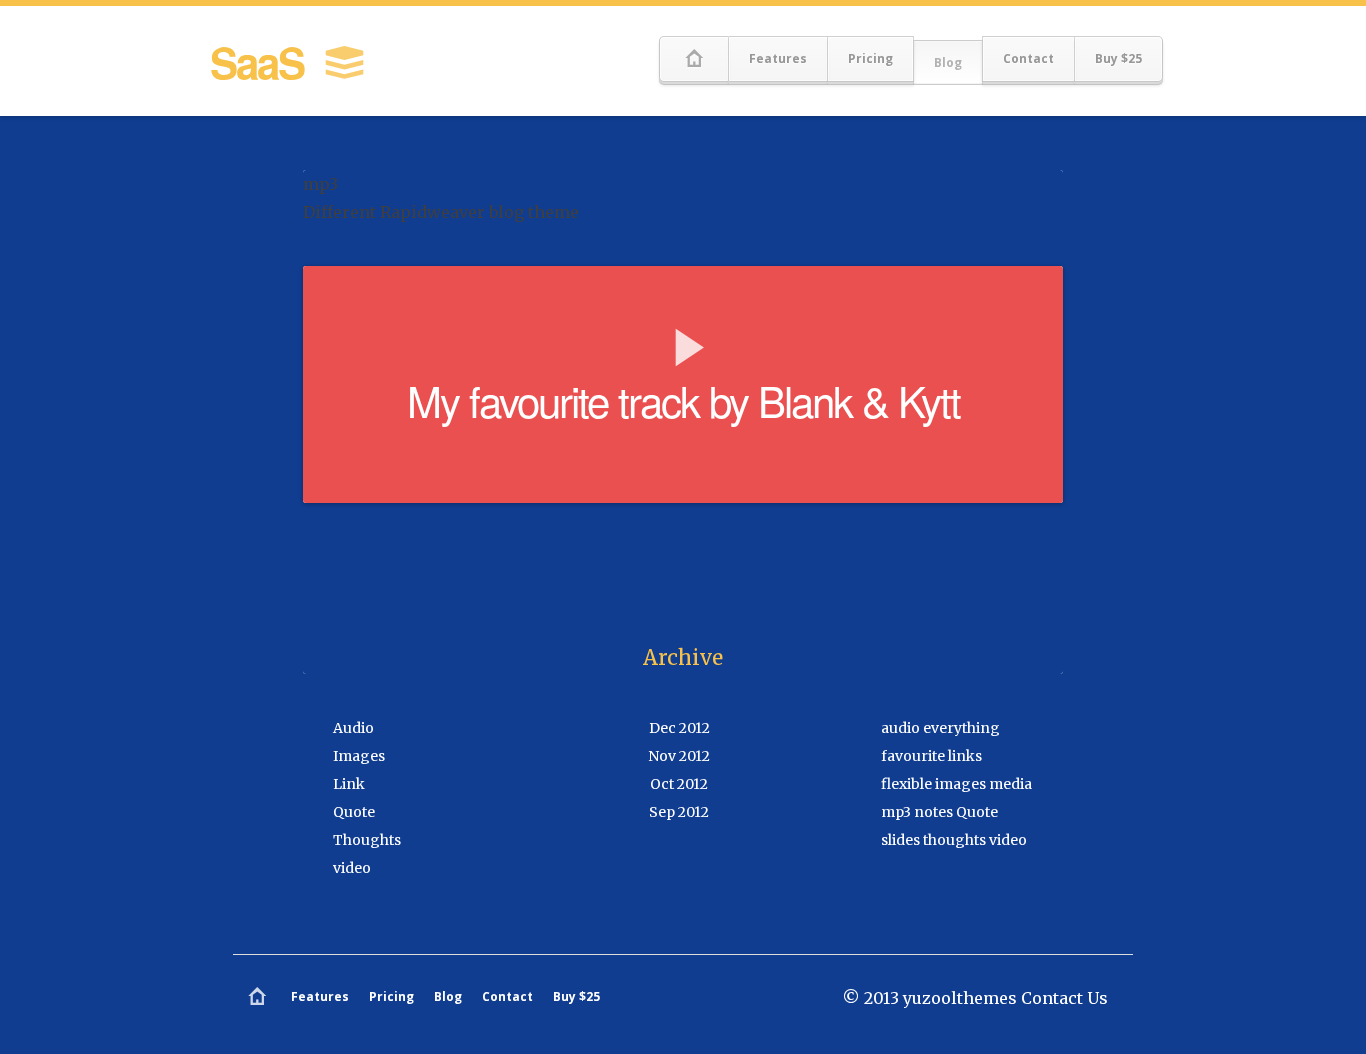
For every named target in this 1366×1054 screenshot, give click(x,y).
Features (778, 58)
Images (359, 756)
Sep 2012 (679, 812)
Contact (1028, 58)
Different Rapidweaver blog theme (441, 212)
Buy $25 (1118, 58)
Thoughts (367, 840)
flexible (906, 784)
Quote (354, 812)
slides (900, 840)
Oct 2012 (679, 784)
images (960, 784)
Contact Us (1064, 998)
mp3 (896, 812)
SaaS (262, 62)
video (352, 868)
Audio (353, 728)
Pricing (870, 58)
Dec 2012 (679, 728)
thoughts (954, 840)
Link (349, 784)
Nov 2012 (679, 756)
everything (961, 728)
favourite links (931, 756)
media (1010, 784)
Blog (948, 62)
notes (933, 812)
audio (900, 728)
